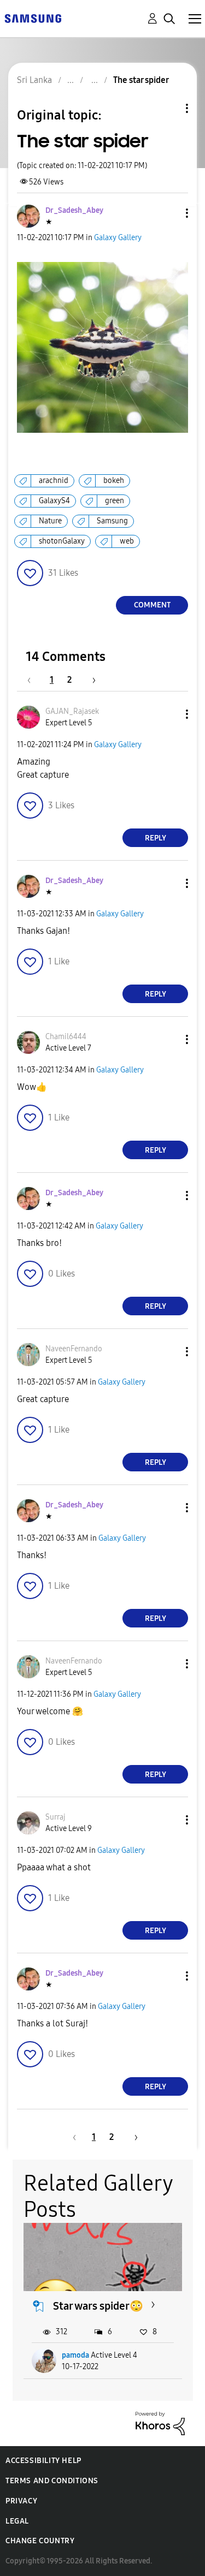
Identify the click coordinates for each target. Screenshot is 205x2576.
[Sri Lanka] (33, 18)
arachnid (54, 481)
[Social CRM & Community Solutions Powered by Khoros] (160, 2423)
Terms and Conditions (52, 2481)
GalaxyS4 (54, 501)
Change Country (40, 2541)
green (115, 501)
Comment (152, 605)
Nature (50, 521)
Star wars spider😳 (98, 2306)
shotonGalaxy (62, 541)
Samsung (112, 521)
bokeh (114, 481)
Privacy (21, 2501)
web (127, 541)
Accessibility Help (43, 2461)
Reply (156, 838)
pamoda (75, 2355)
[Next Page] (90, 680)
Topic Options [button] (168, 108)
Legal (17, 2521)
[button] (169, 213)
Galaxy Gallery (118, 238)
